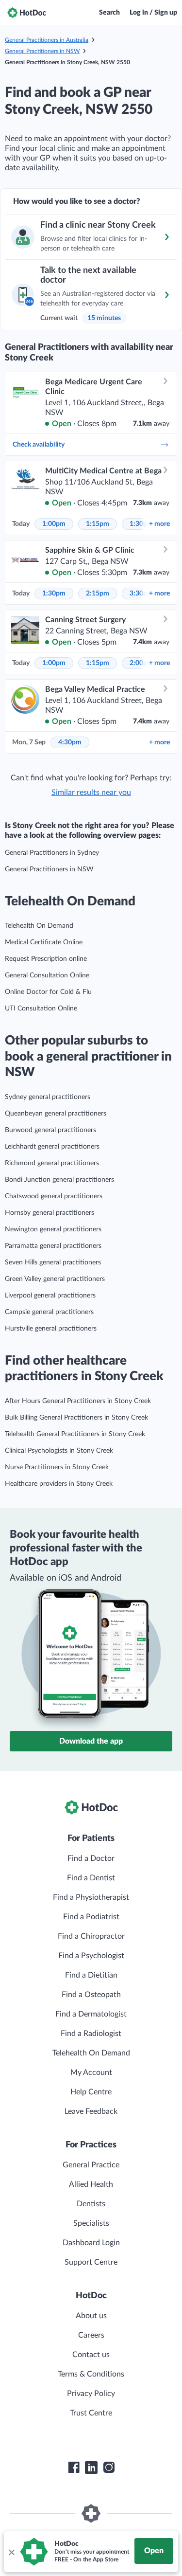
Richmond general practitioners (52, 1163)
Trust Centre (91, 2413)
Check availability (39, 445)
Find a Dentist (91, 1878)
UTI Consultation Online (41, 1009)
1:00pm (54, 524)
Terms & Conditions (91, 2374)
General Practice (91, 2165)
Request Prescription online (46, 959)
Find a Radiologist (91, 2034)
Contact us (91, 2355)
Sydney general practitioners (48, 1097)
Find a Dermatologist (91, 2014)
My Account (91, 2072)
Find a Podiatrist (91, 1917)
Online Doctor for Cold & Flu (48, 992)
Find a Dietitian (91, 1975)
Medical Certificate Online (44, 942)
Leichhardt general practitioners (52, 1147)
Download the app (91, 1741)
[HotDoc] (27, 13)
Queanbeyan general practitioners (56, 1114)
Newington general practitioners (53, 1229)
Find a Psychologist (91, 1956)
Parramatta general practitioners (53, 1246)
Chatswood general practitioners (54, 1196)
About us (91, 2316)
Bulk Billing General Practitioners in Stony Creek (76, 1418)
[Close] (11, 2552)
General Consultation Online (47, 975)
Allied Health (91, 2184)
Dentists (91, 2204)
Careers (91, 2335)
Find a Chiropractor (91, 1936)
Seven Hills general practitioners (53, 1262)
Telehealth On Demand (39, 926)
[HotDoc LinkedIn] (91, 2468)
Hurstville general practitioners (51, 1329)
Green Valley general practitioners (55, 1279)
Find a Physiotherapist (91, 1897)
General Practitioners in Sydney (52, 853)
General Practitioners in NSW (42, 51)
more (159, 524)
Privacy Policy (91, 2394)
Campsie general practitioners (49, 1312)
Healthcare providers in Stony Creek (59, 1484)
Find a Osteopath (91, 1995)
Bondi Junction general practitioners (59, 1180)
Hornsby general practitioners (50, 1213)
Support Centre (91, 2262)
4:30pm (70, 742)
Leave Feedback (91, 2111)
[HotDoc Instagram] (109, 2468)
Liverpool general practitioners (50, 1296)
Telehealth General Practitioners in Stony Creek (75, 1434)
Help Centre (91, 2092)
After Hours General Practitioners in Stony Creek (78, 1401)
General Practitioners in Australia (47, 40)
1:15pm (98, 524)
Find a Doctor (91, 1858)
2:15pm (98, 594)
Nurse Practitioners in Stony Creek (57, 1467)
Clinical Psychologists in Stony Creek (59, 1451)
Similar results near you (91, 793)
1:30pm (54, 594)
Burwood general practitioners (50, 1130)
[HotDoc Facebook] (74, 2468)
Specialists (91, 2223)
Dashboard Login (91, 2243)
